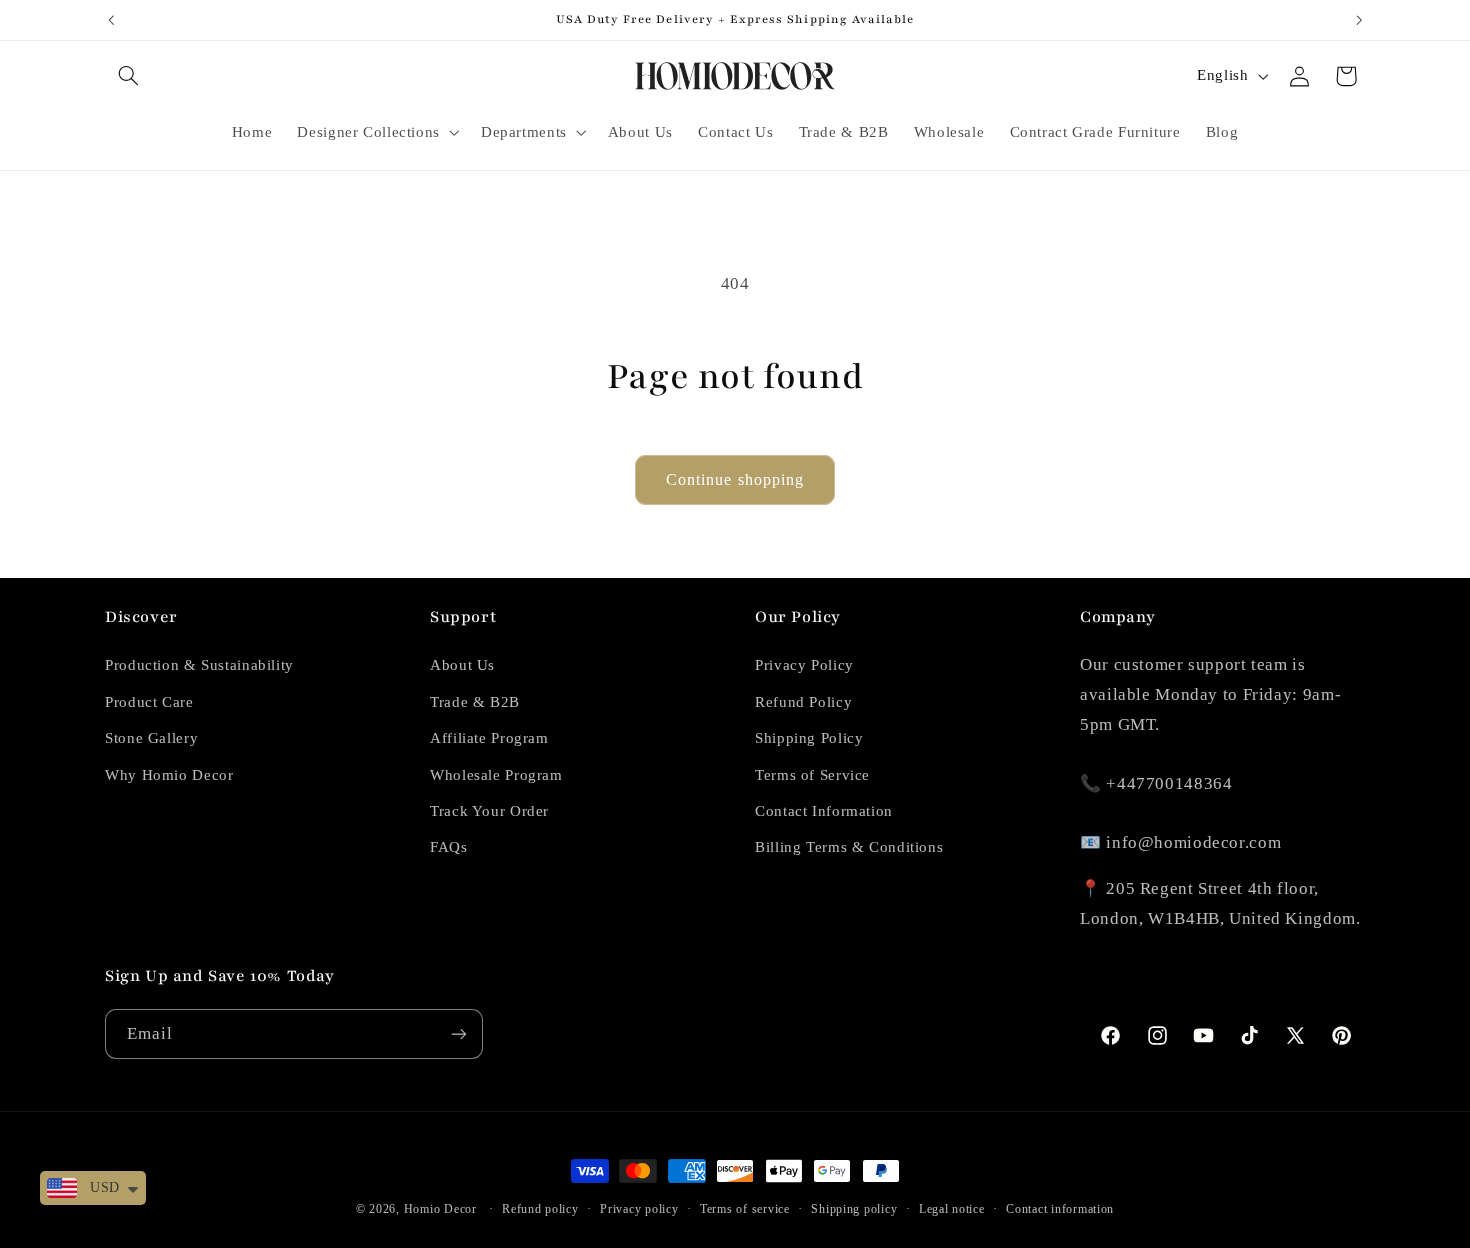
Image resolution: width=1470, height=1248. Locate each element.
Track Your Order (489, 811)
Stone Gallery (151, 738)
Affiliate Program (489, 738)
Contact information (1060, 1209)
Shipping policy (854, 1209)
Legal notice (952, 1209)
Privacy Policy (804, 665)
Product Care (149, 702)
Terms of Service (812, 775)
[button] (128, 76)
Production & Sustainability (199, 665)
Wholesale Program (496, 775)
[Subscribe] (459, 1033)
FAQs (449, 847)
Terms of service (745, 1209)
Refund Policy (803, 702)
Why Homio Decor (169, 775)
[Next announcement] (1359, 20)
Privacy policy (639, 1209)
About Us (462, 665)
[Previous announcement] (111, 20)
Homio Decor (440, 1209)
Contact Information (824, 811)
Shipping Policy (809, 738)
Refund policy (540, 1209)
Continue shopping (735, 479)
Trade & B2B (475, 702)
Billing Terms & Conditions (849, 847)
